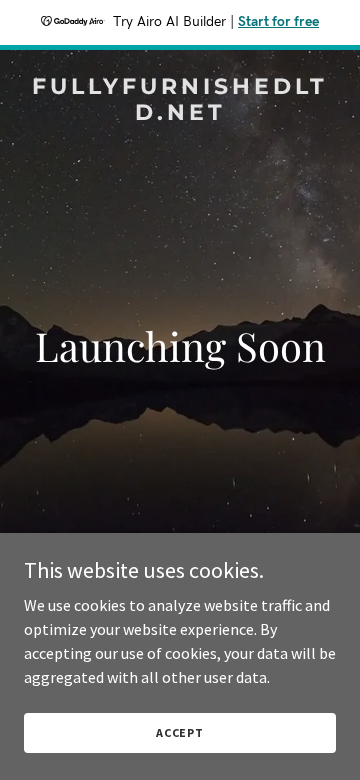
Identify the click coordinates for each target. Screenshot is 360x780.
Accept (180, 732)
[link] (180, 114)
